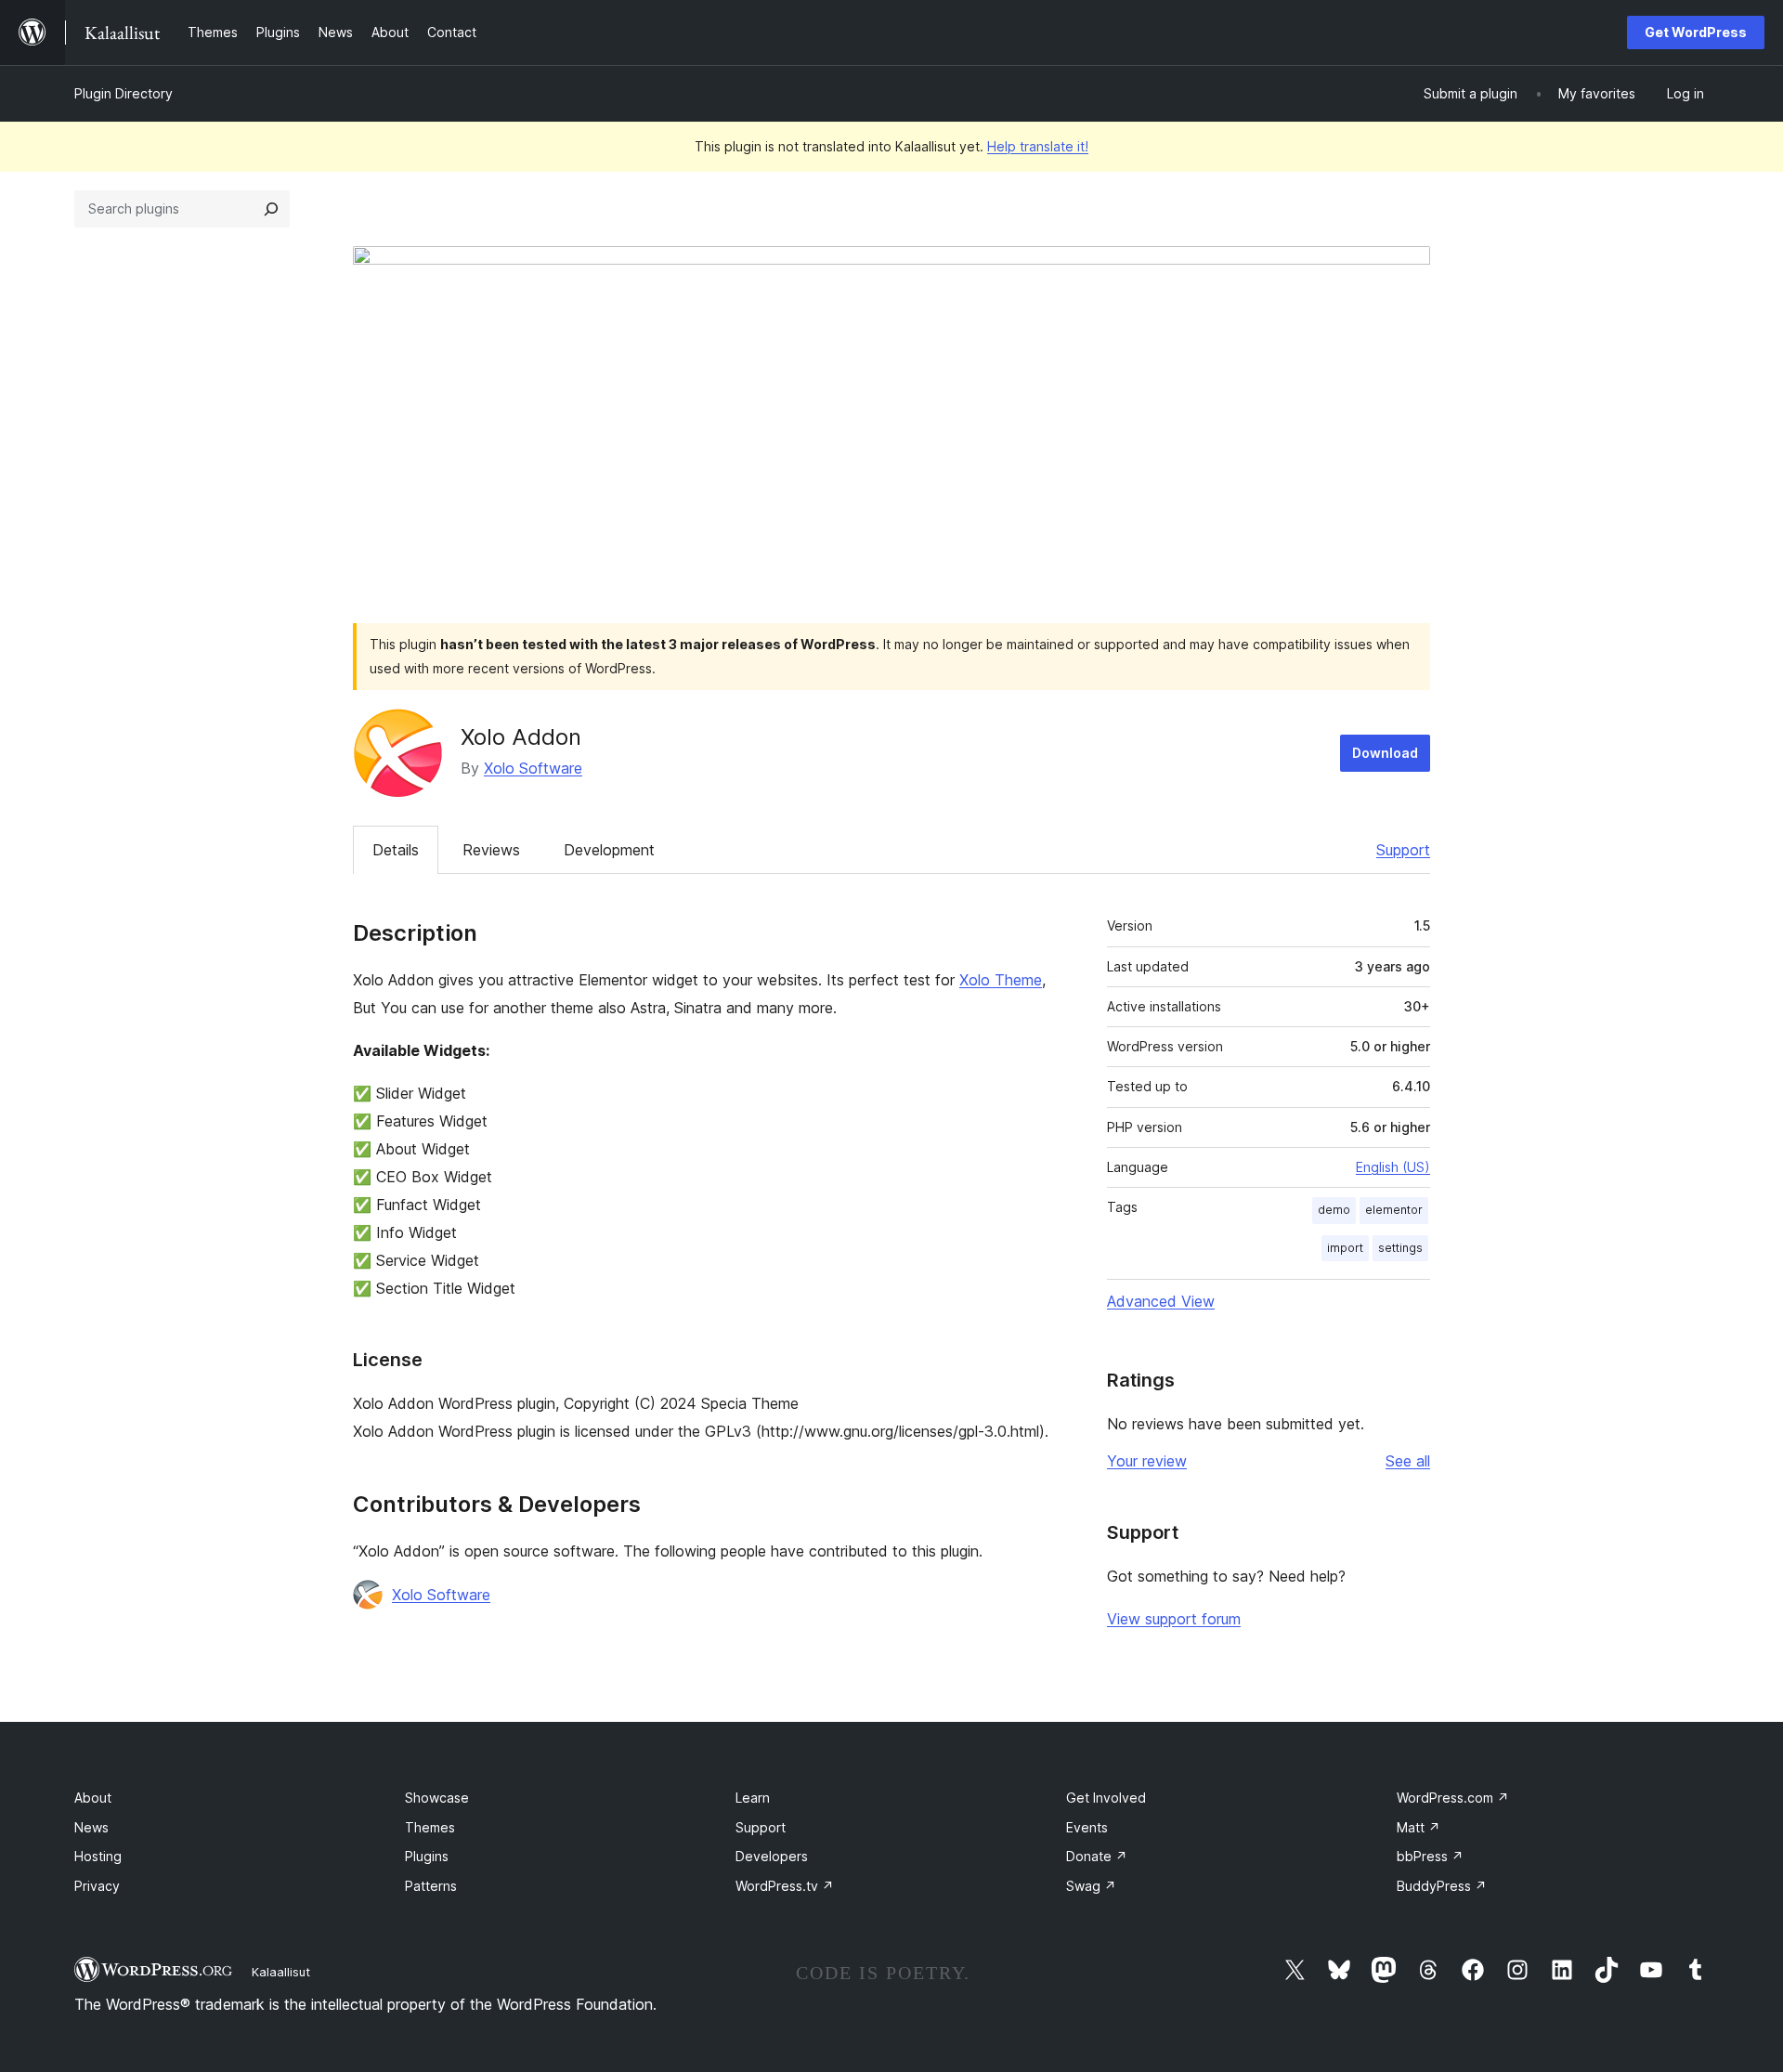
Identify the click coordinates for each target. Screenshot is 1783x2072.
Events (1087, 1827)
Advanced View (1161, 1301)
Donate (1097, 1856)
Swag (1091, 1886)
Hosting (98, 1856)
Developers (772, 1856)
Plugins (427, 1856)
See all (1408, 1461)
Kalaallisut (281, 1972)
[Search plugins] (271, 209)
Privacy (97, 1886)
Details (396, 850)
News (91, 1827)
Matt (1419, 1827)
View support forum (1174, 1619)
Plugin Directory (124, 93)
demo (1334, 1210)
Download (1385, 753)
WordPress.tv (785, 1886)
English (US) (1393, 1167)
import (1345, 1248)
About (93, 1798)
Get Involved (1106, 1798)
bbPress (1430, 1856)
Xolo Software (533, 768)
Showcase (437, 1798)
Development (609, 850)
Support (1403, 850)
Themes (430, 1827)
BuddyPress (1442, 1886)
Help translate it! (1038, 146)
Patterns (431, 1886)
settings (1400, 1248)
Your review (1147, 1461)
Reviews (491, 850)
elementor (1394, 1210)
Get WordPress (1696, 32)
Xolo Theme (1001, 980)
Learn (753, 1798)
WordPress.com (1453, 1798)
